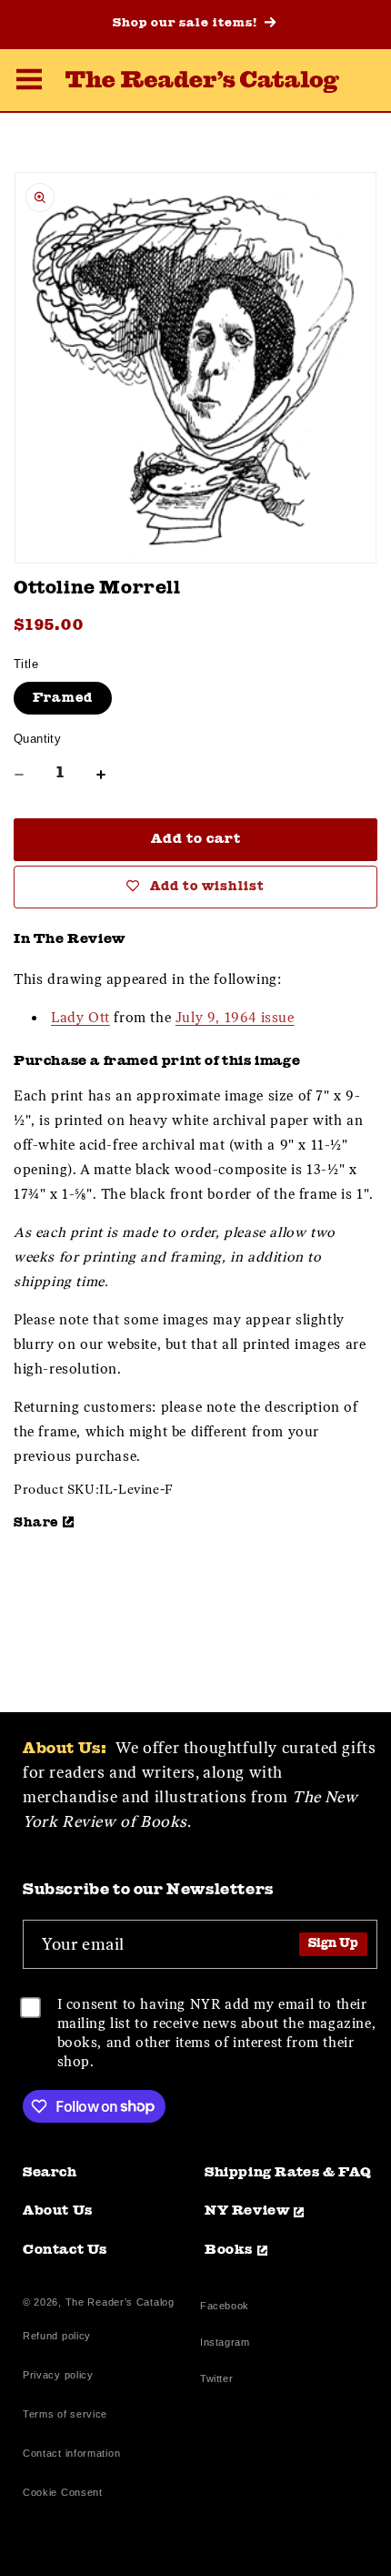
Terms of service (65, 2414)
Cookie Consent (63, 2492)
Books (229, 2251)
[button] (29, 82)
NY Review (247, 2211)
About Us (58, 2211)
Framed (63, 698)
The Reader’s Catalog (120, 2302)
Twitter (220, 2381)
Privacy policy (58, 2375)
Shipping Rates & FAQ (288, 2173)
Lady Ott (80, 1018)
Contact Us (65, 2251)
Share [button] (36, 1523)
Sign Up (333, 1944)
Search (50, 2173)
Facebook (225, 2308)
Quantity (37, 739)
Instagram (225, 2344)
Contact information (71, 2453)
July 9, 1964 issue (235, 1018)
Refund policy (57, 2336)
